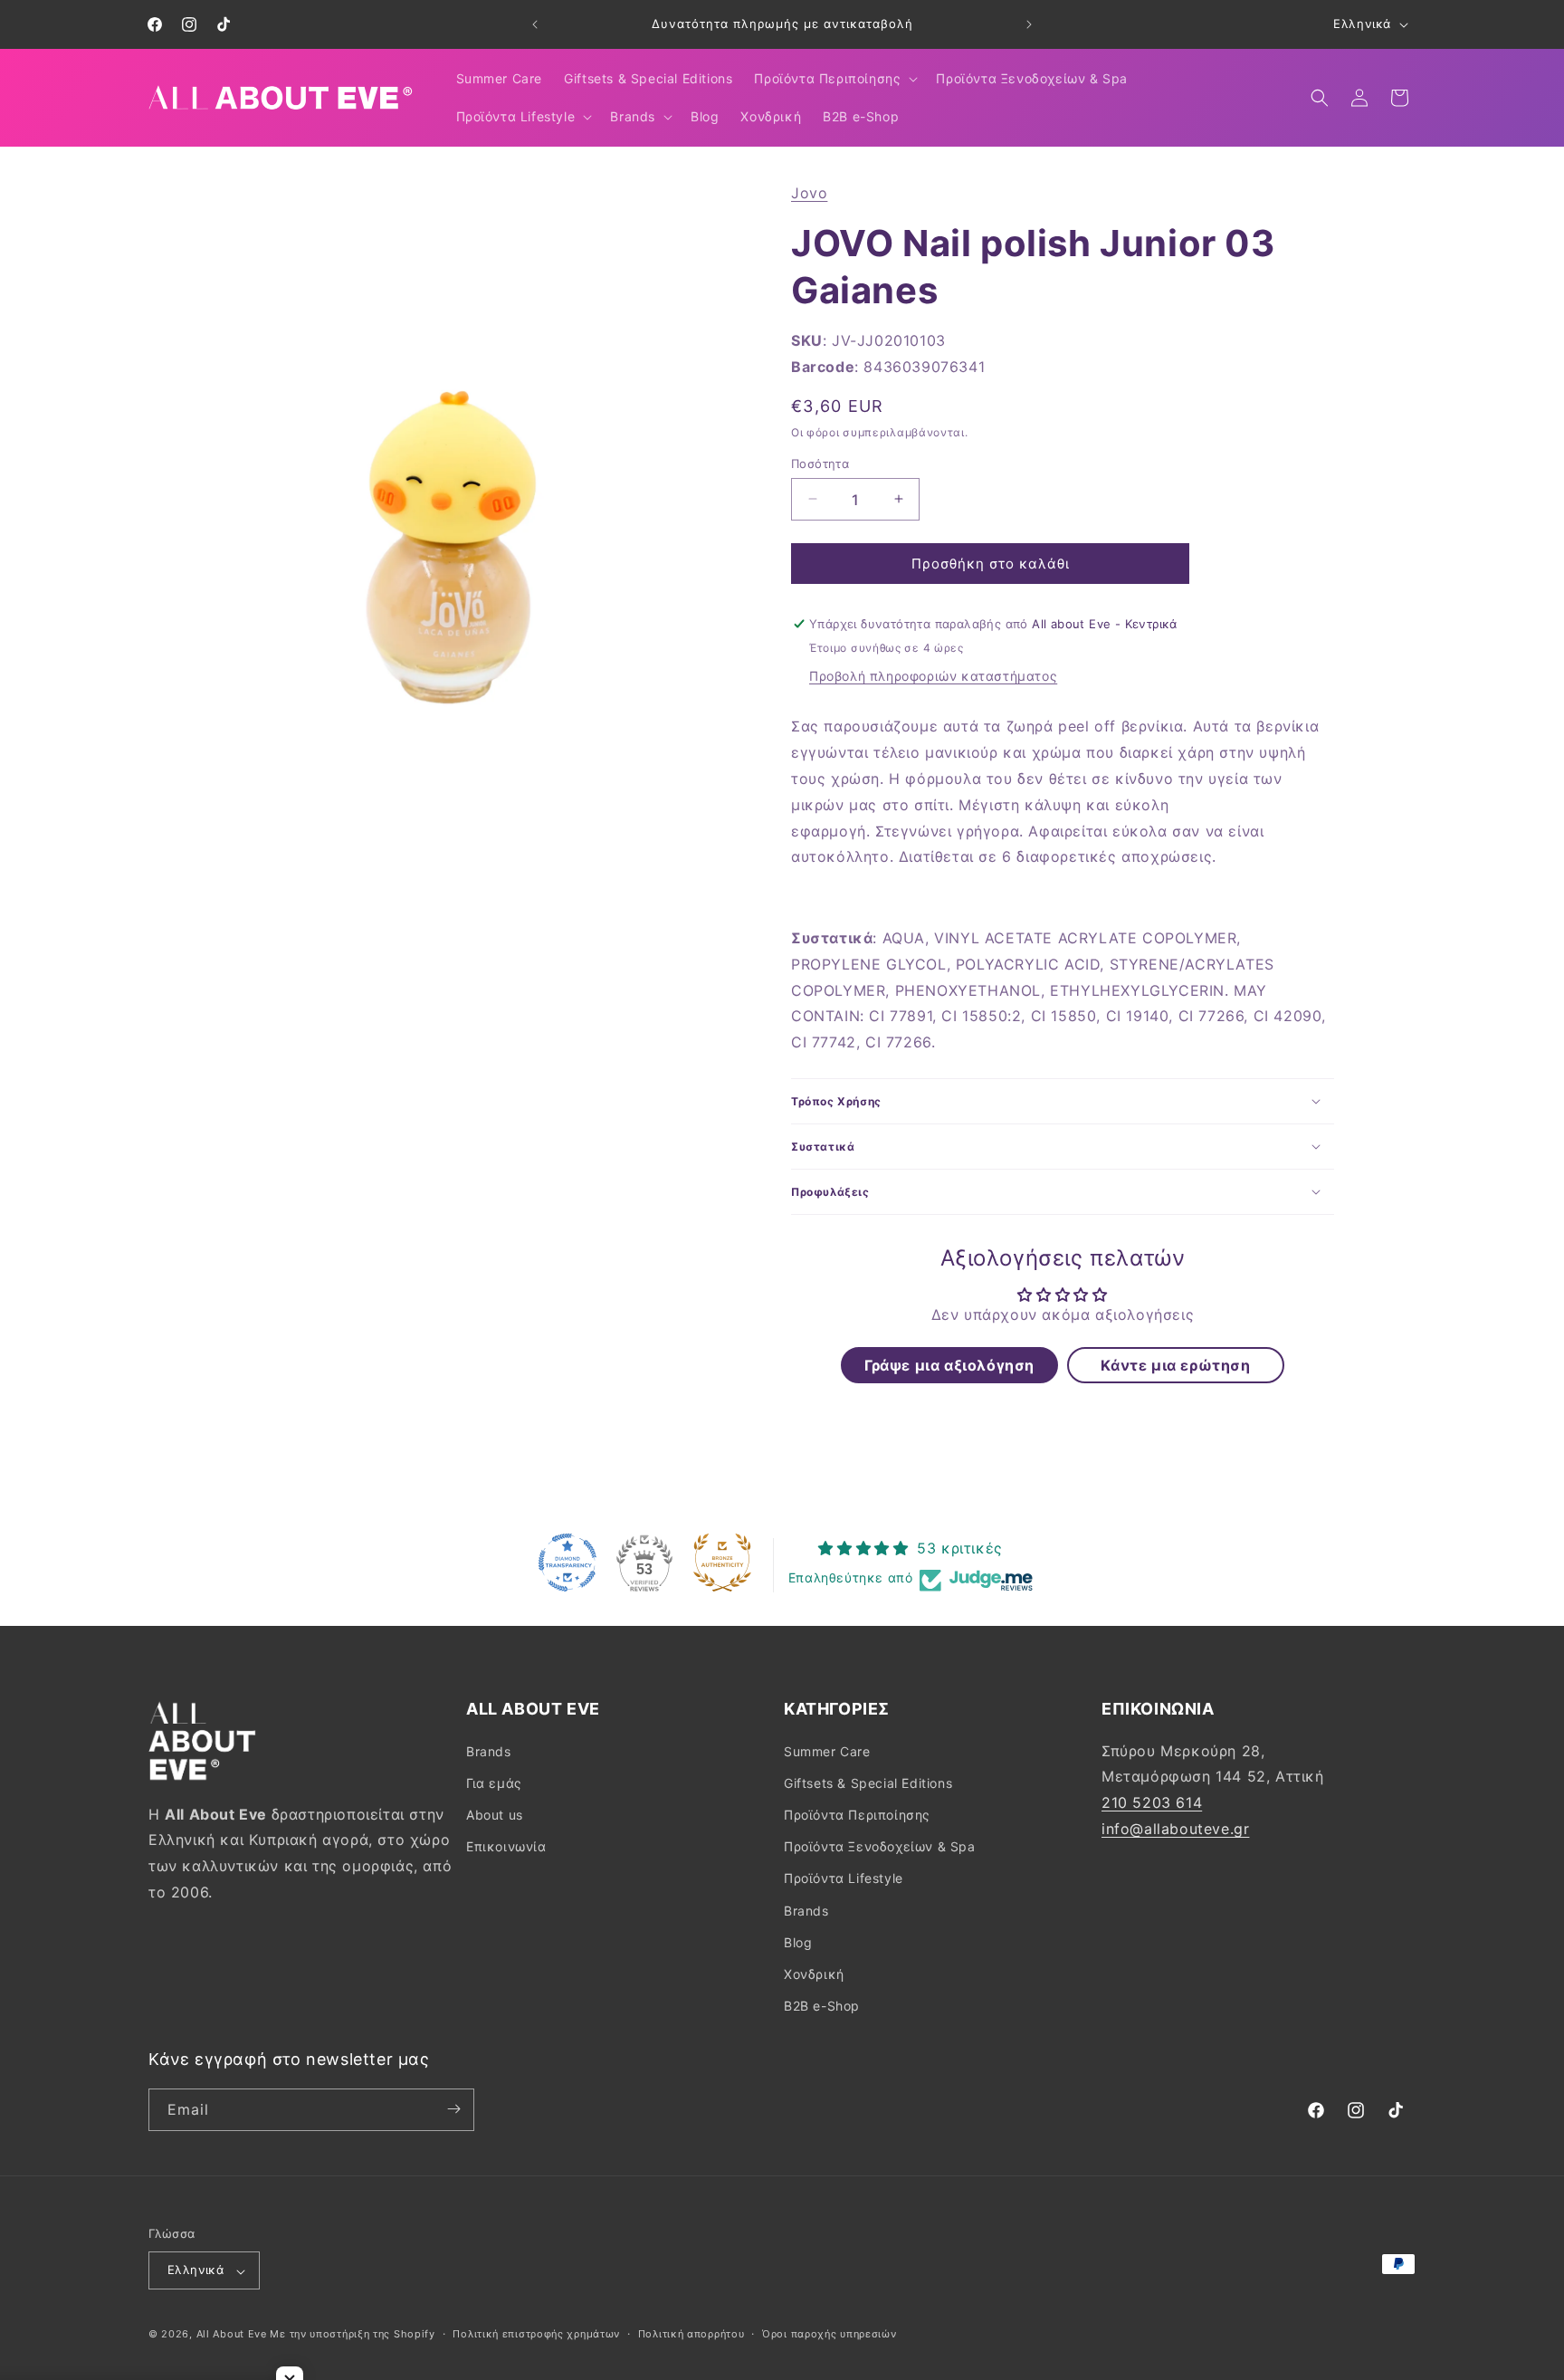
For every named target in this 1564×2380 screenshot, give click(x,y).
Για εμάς (494, 1782)
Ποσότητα (820, 463)
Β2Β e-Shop (822, 2006)
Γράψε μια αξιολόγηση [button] (949, 1364)
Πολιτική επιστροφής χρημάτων (536, 2334)
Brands (489, 1750)
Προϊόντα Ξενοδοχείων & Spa (880, 1846)
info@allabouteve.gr (1175, 1828)
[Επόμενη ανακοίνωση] (1029, 24)
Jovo (809, 193)
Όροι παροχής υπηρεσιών (829, 2334)
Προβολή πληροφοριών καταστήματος (933, 676)
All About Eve (232, 2335)
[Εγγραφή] (453, 2109)
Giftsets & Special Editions (868, 1782)
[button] (834, 79)
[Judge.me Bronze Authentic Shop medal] (722, 1563)
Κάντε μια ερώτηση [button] (1175, 1364)
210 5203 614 (1152, 1802)
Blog (798, 1941)
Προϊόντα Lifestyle (844, 1878)
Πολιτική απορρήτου (691, 2334)
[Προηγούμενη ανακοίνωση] (535, 24)
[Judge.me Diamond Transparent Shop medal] (567, 1563)
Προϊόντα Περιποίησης (857, 1814)
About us (495, 1814)
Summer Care (827, 1750)
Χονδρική (814, 1973)
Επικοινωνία (506, 1846)
